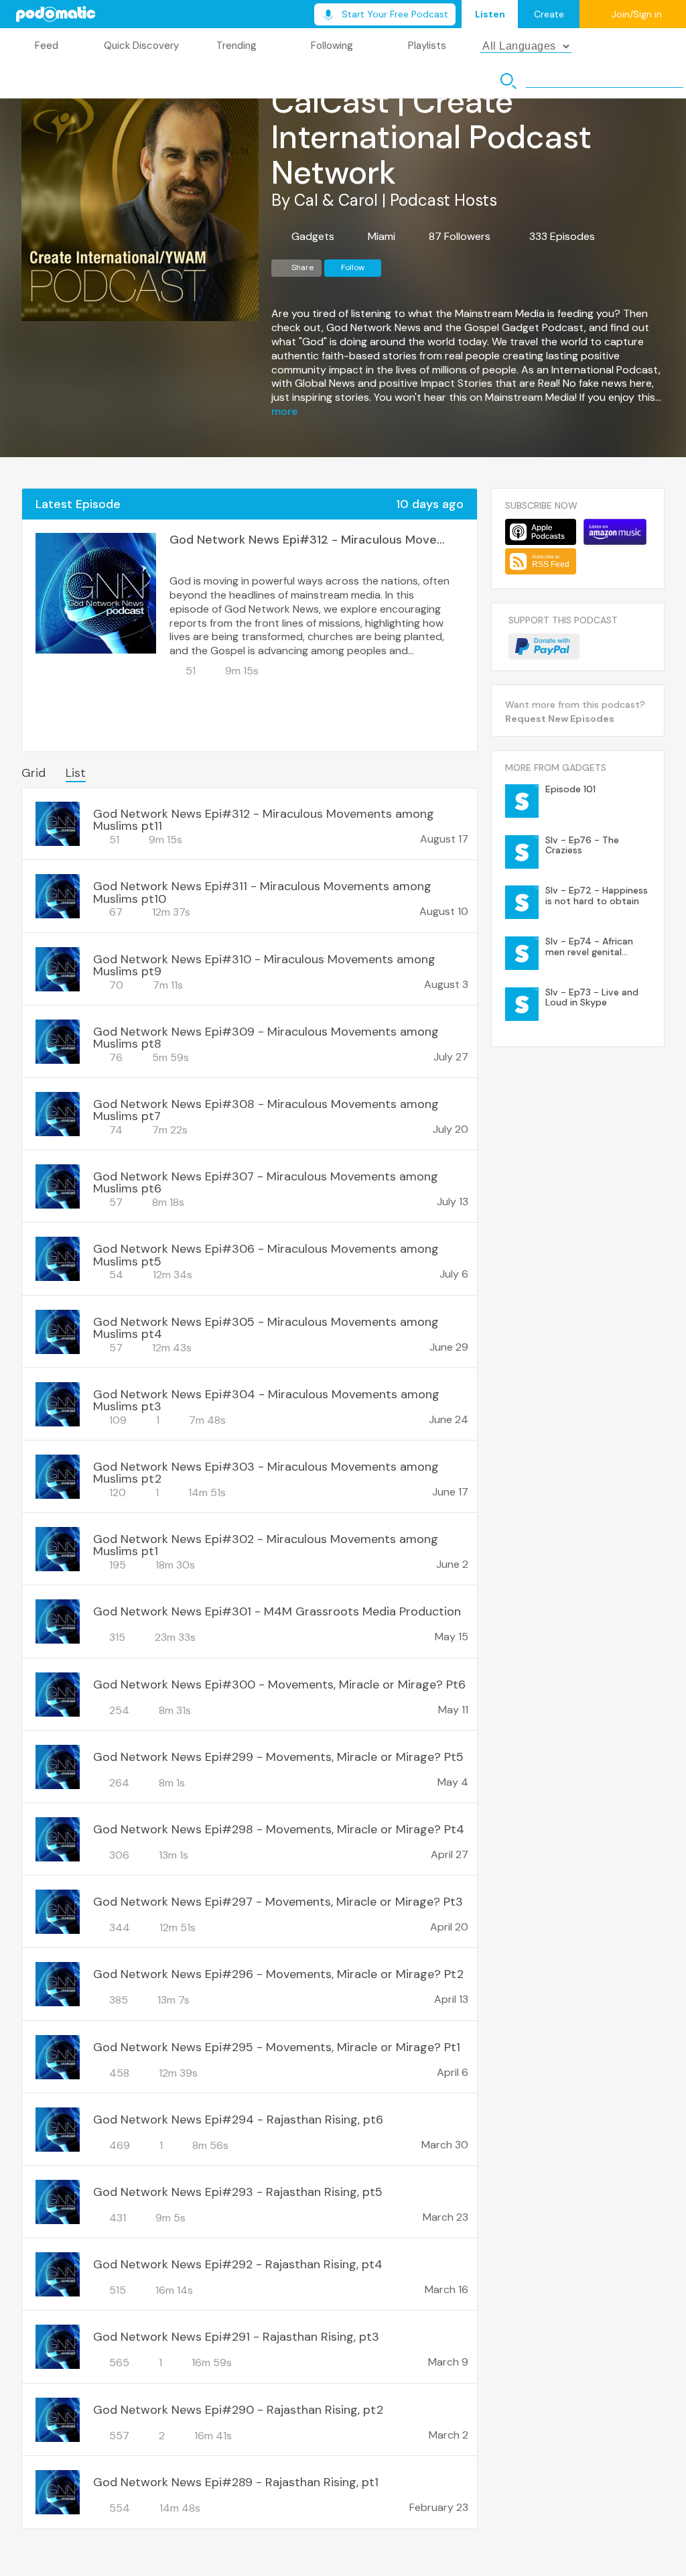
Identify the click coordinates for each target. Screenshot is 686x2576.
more (284, 412)
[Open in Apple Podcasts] (541, 532)
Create (549, 14)
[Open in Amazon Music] (615, 532)
